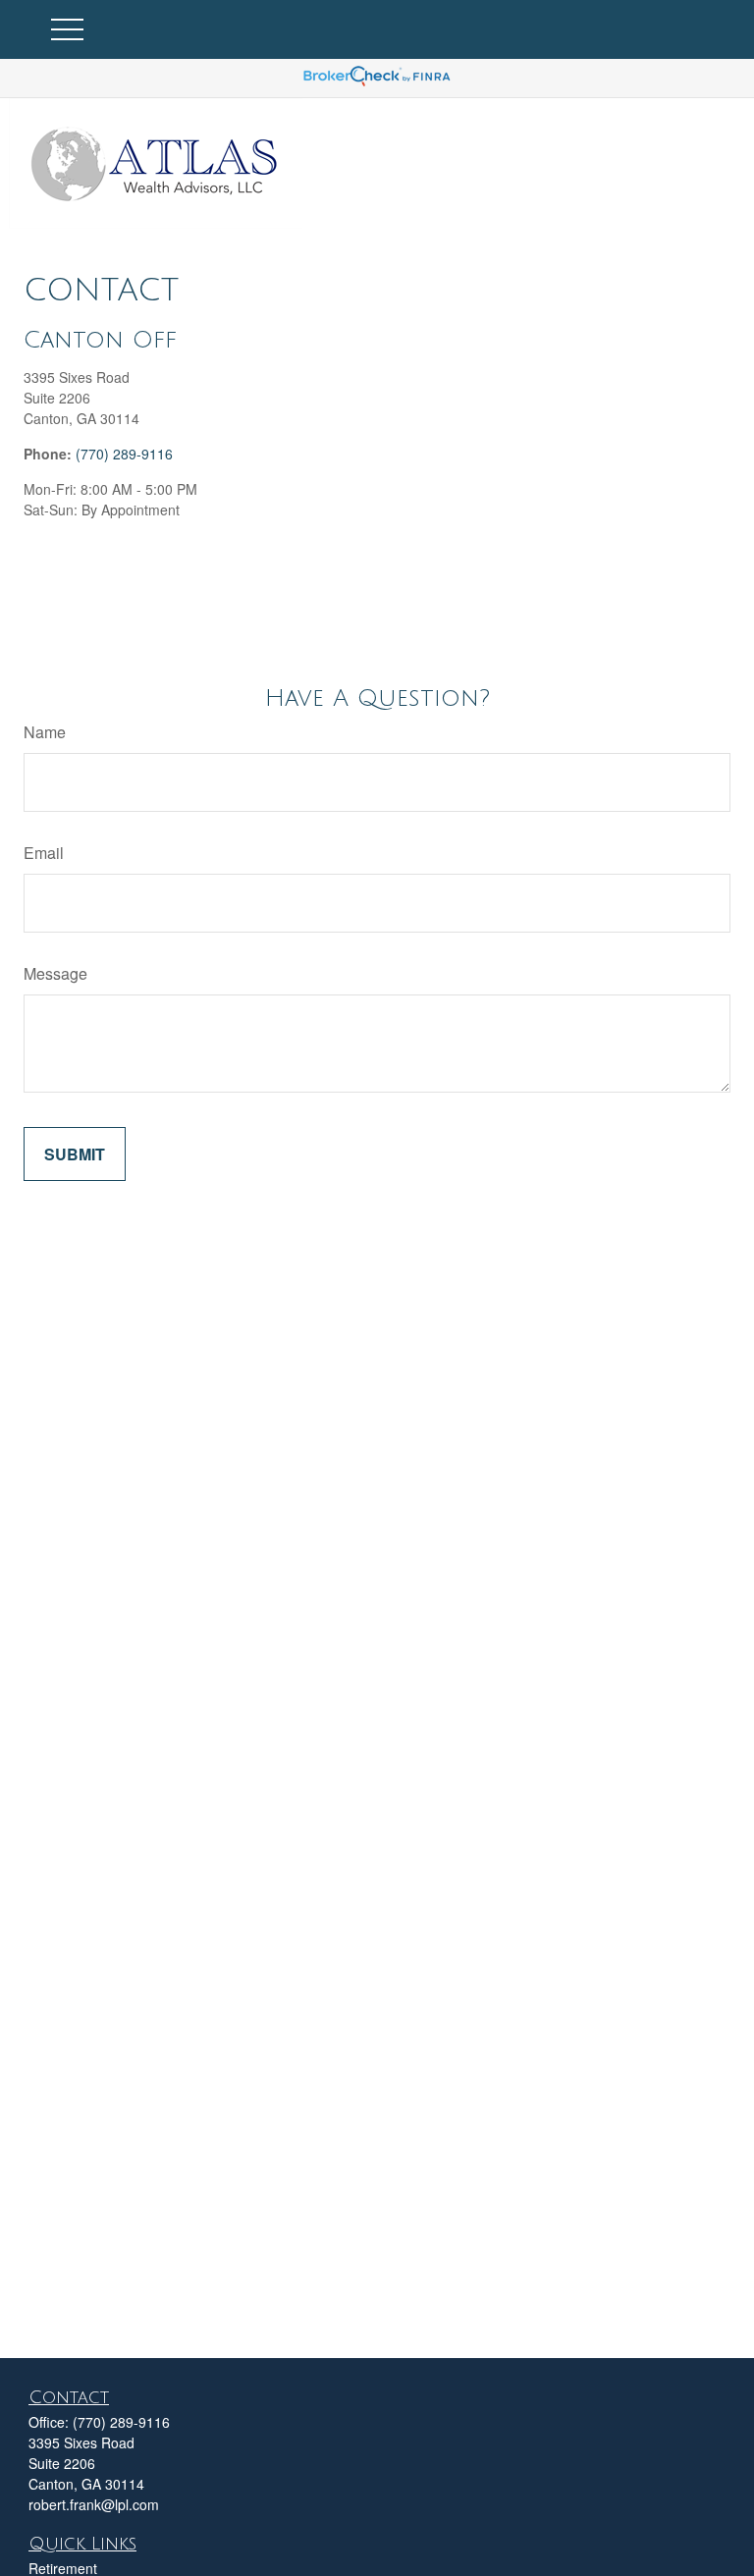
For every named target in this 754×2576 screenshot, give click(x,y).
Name (45, 732)
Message (55, 973)
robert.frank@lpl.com (94, 2504)
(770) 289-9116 (124, 454)
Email (44, 853)
